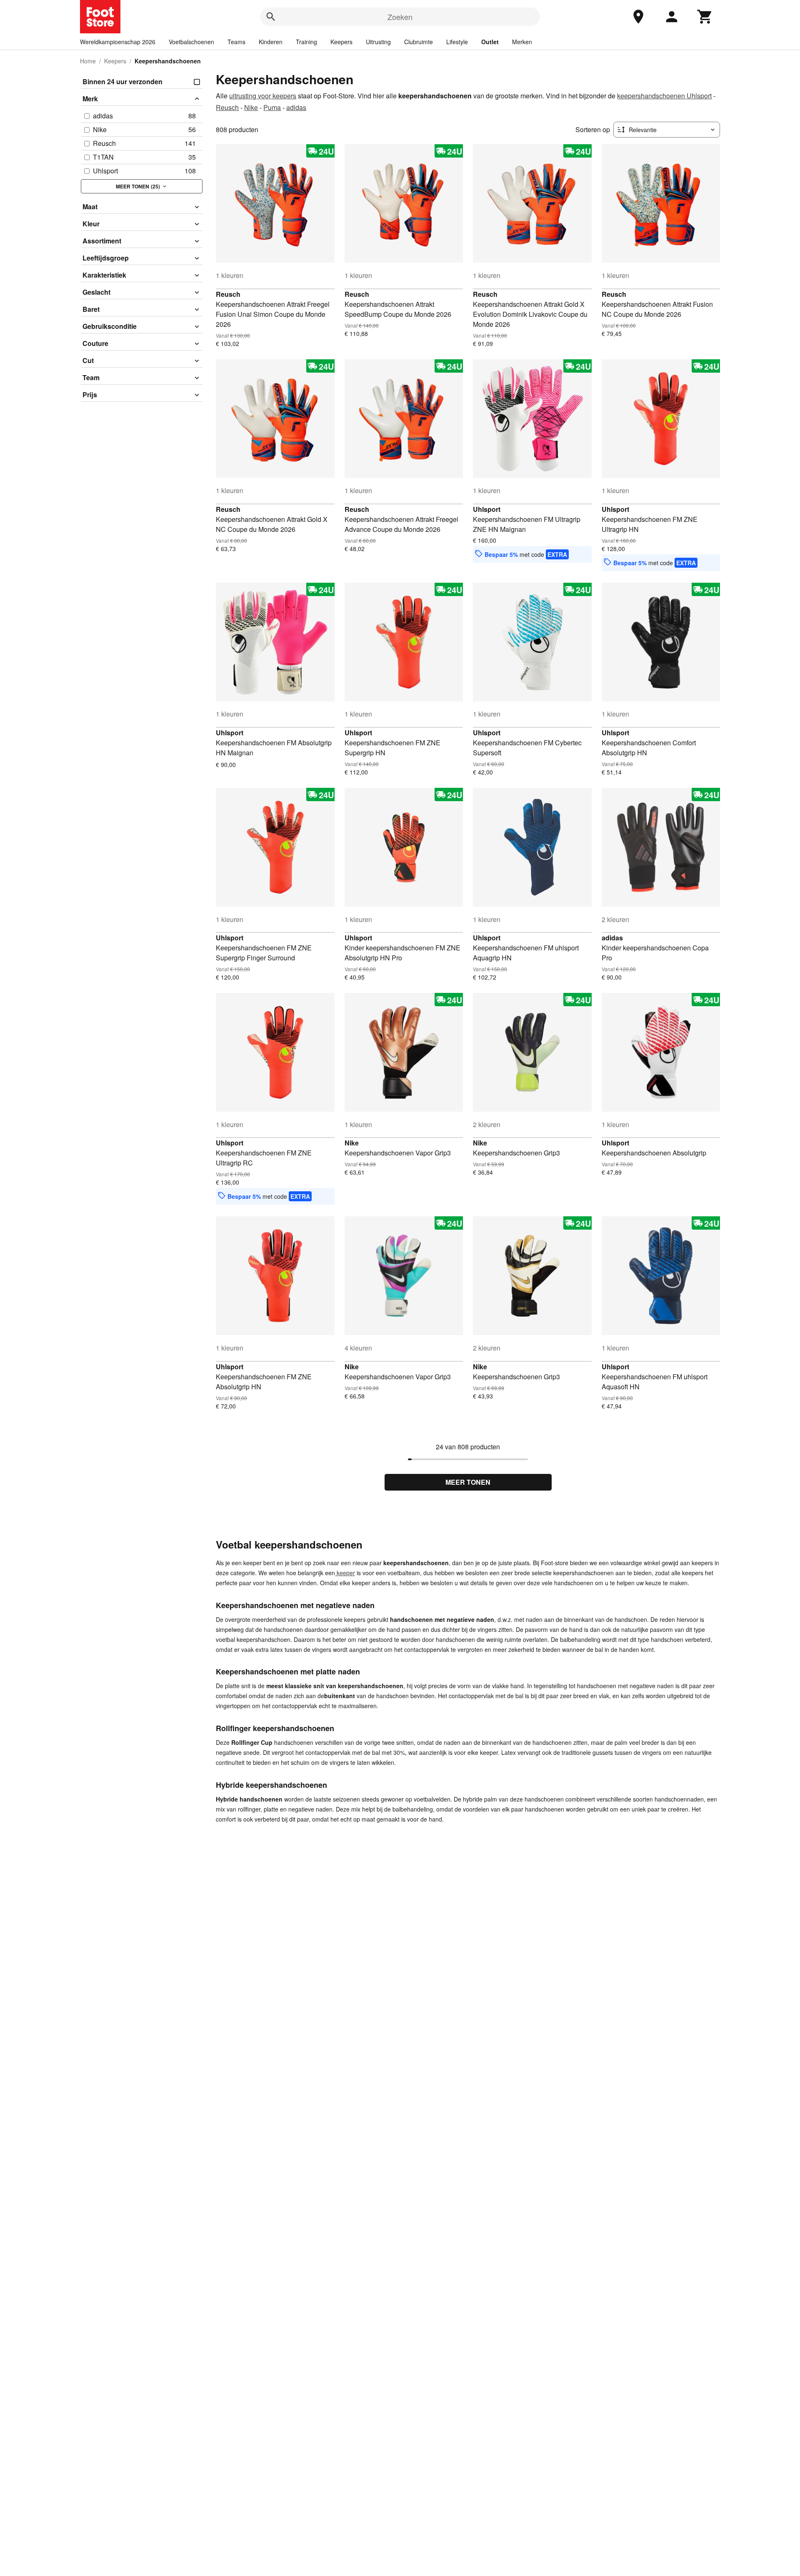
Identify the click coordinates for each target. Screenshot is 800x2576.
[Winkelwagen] (705, 17)
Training (306, 42)
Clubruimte (419, 42)
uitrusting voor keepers (263, 96)
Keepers (341, 42)
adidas (296, 107)
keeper (345, 1573)
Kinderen (271, 42)
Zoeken (400, 17)
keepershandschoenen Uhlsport (664, 96)
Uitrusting (378, 42)
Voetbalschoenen (191, 42)
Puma (272, 107)
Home (88, 61)
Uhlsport (487, 509)
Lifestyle (457, 42)
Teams (236, 42)
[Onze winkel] (638, 17)
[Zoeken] (271, 17)
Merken (522, 42)
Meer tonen (468, 1482)
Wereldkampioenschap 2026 (118, 42)
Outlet (490, 42)
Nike (251, 107)
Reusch (227, 107)
